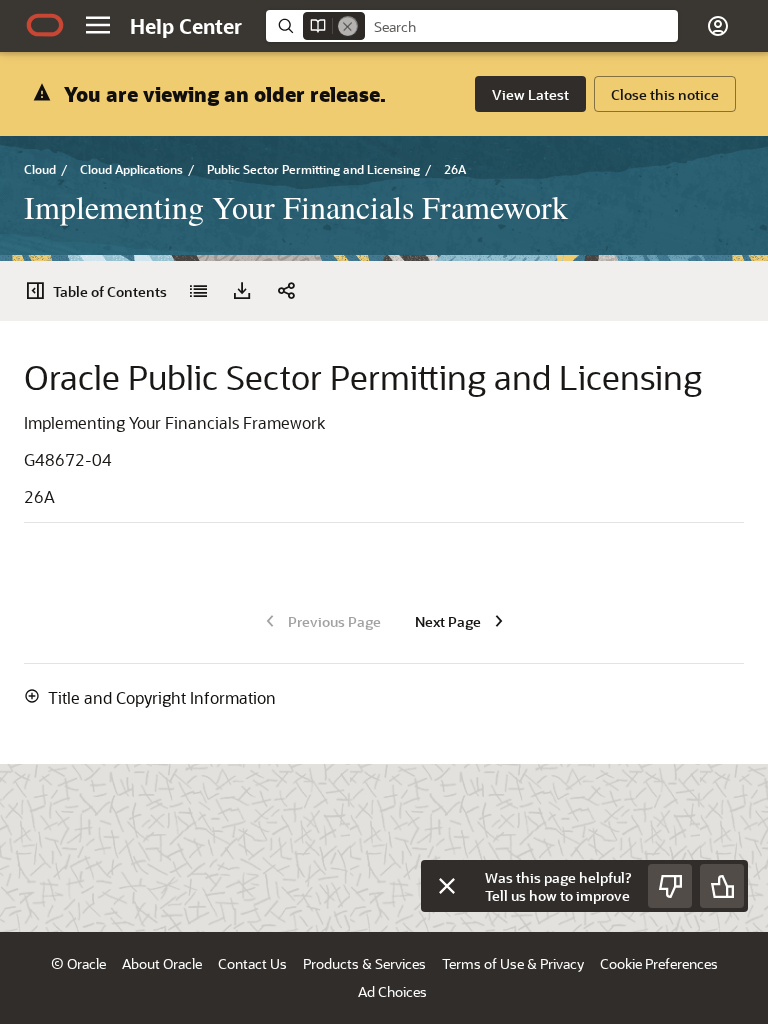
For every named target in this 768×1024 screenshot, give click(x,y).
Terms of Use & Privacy (513, 963)
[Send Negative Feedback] (670, 886)
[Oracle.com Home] (45, 25)
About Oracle (162, 963)
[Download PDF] (242, 291)
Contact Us (252, 963)
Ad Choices (392, 991)
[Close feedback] (447, 886)
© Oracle (78, 963)
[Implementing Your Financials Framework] (198, 291)
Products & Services (364, 963)
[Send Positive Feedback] (722, 886)
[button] (98, 25)
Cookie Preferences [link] (659, 963)
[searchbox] (521, 27)
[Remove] (348, 26)
